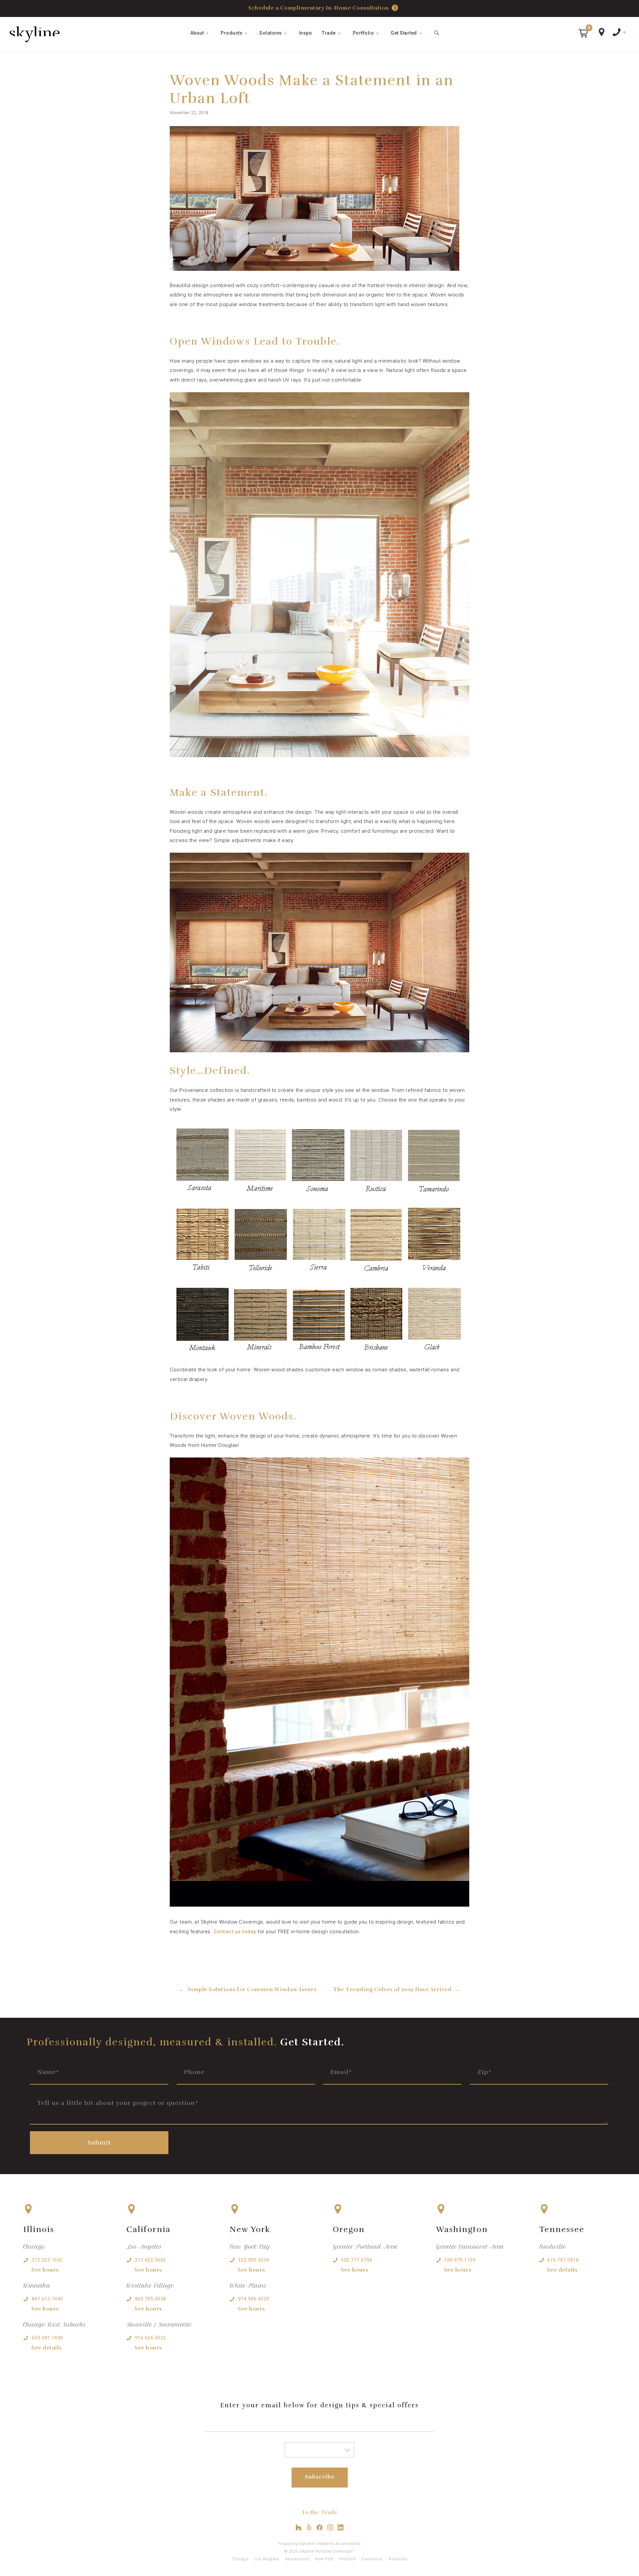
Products (231, 33)
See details (47, 2348)
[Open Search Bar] (437, 33)
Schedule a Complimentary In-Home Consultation (319, 8)
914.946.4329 (254, 2299)
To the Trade (319, 2512)
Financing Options (296, 2544)
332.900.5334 (254, 2260)
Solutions (271, 33)
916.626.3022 (150, 2338)
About (197, 33)
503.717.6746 (356, 2260)
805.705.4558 (150, 2299)
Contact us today (235, 1932)
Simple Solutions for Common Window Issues (252, 1989)
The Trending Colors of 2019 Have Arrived (392, 1989)
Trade (329, 33)
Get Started (404, 33)
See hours (45, 2270)
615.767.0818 (563, 2260)
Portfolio (363, 33)
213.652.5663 (150, 2260)
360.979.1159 (460, 2260)
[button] (583, 33)
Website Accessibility (339, 2544)
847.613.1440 (47, 2299)
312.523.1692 (47, 2260)
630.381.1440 (47, 2338)
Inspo (306, 33)
